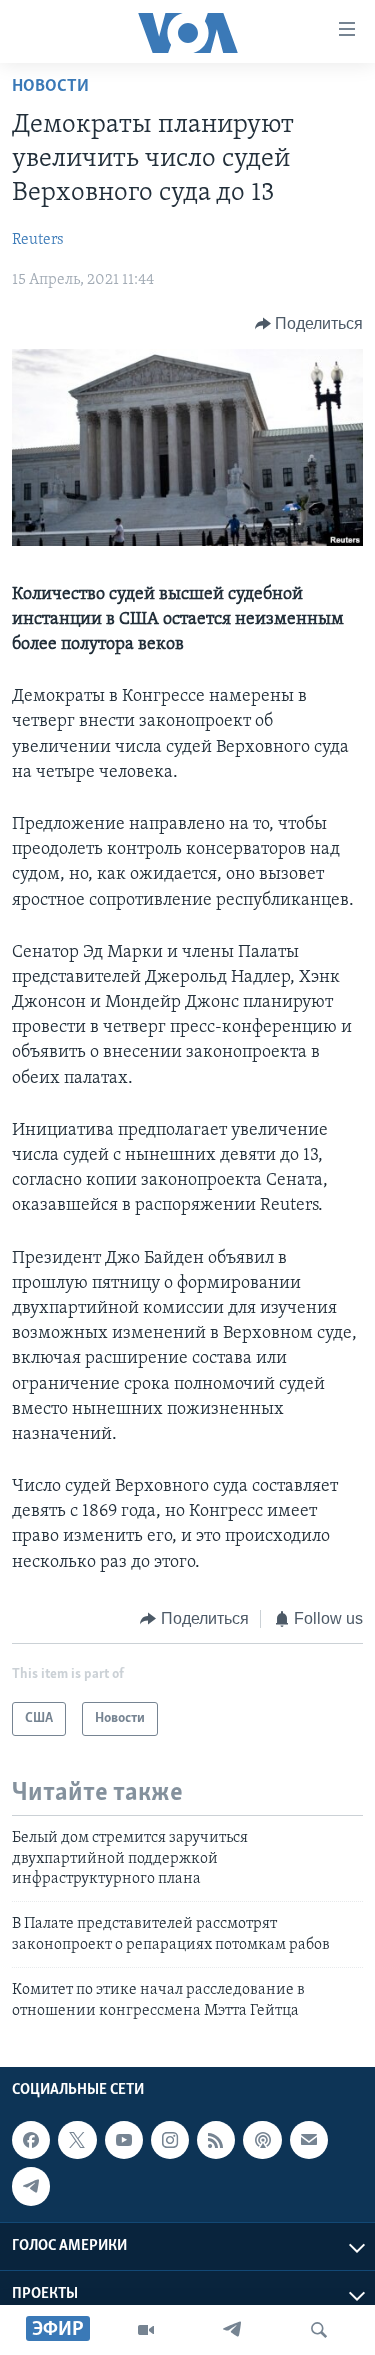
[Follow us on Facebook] (31, 2140)
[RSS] (216, 2140)
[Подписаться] (309, 2140)
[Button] (309, 324)
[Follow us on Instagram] (170, 2140)
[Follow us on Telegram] (31, 2186)
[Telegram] (232, 2330)
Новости (50, 87)
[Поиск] (319, 2330)
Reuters (38, 240)
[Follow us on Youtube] (124, 2140)
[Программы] (146, 2330)
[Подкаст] (262, 2140)
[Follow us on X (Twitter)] (77, 2140)
